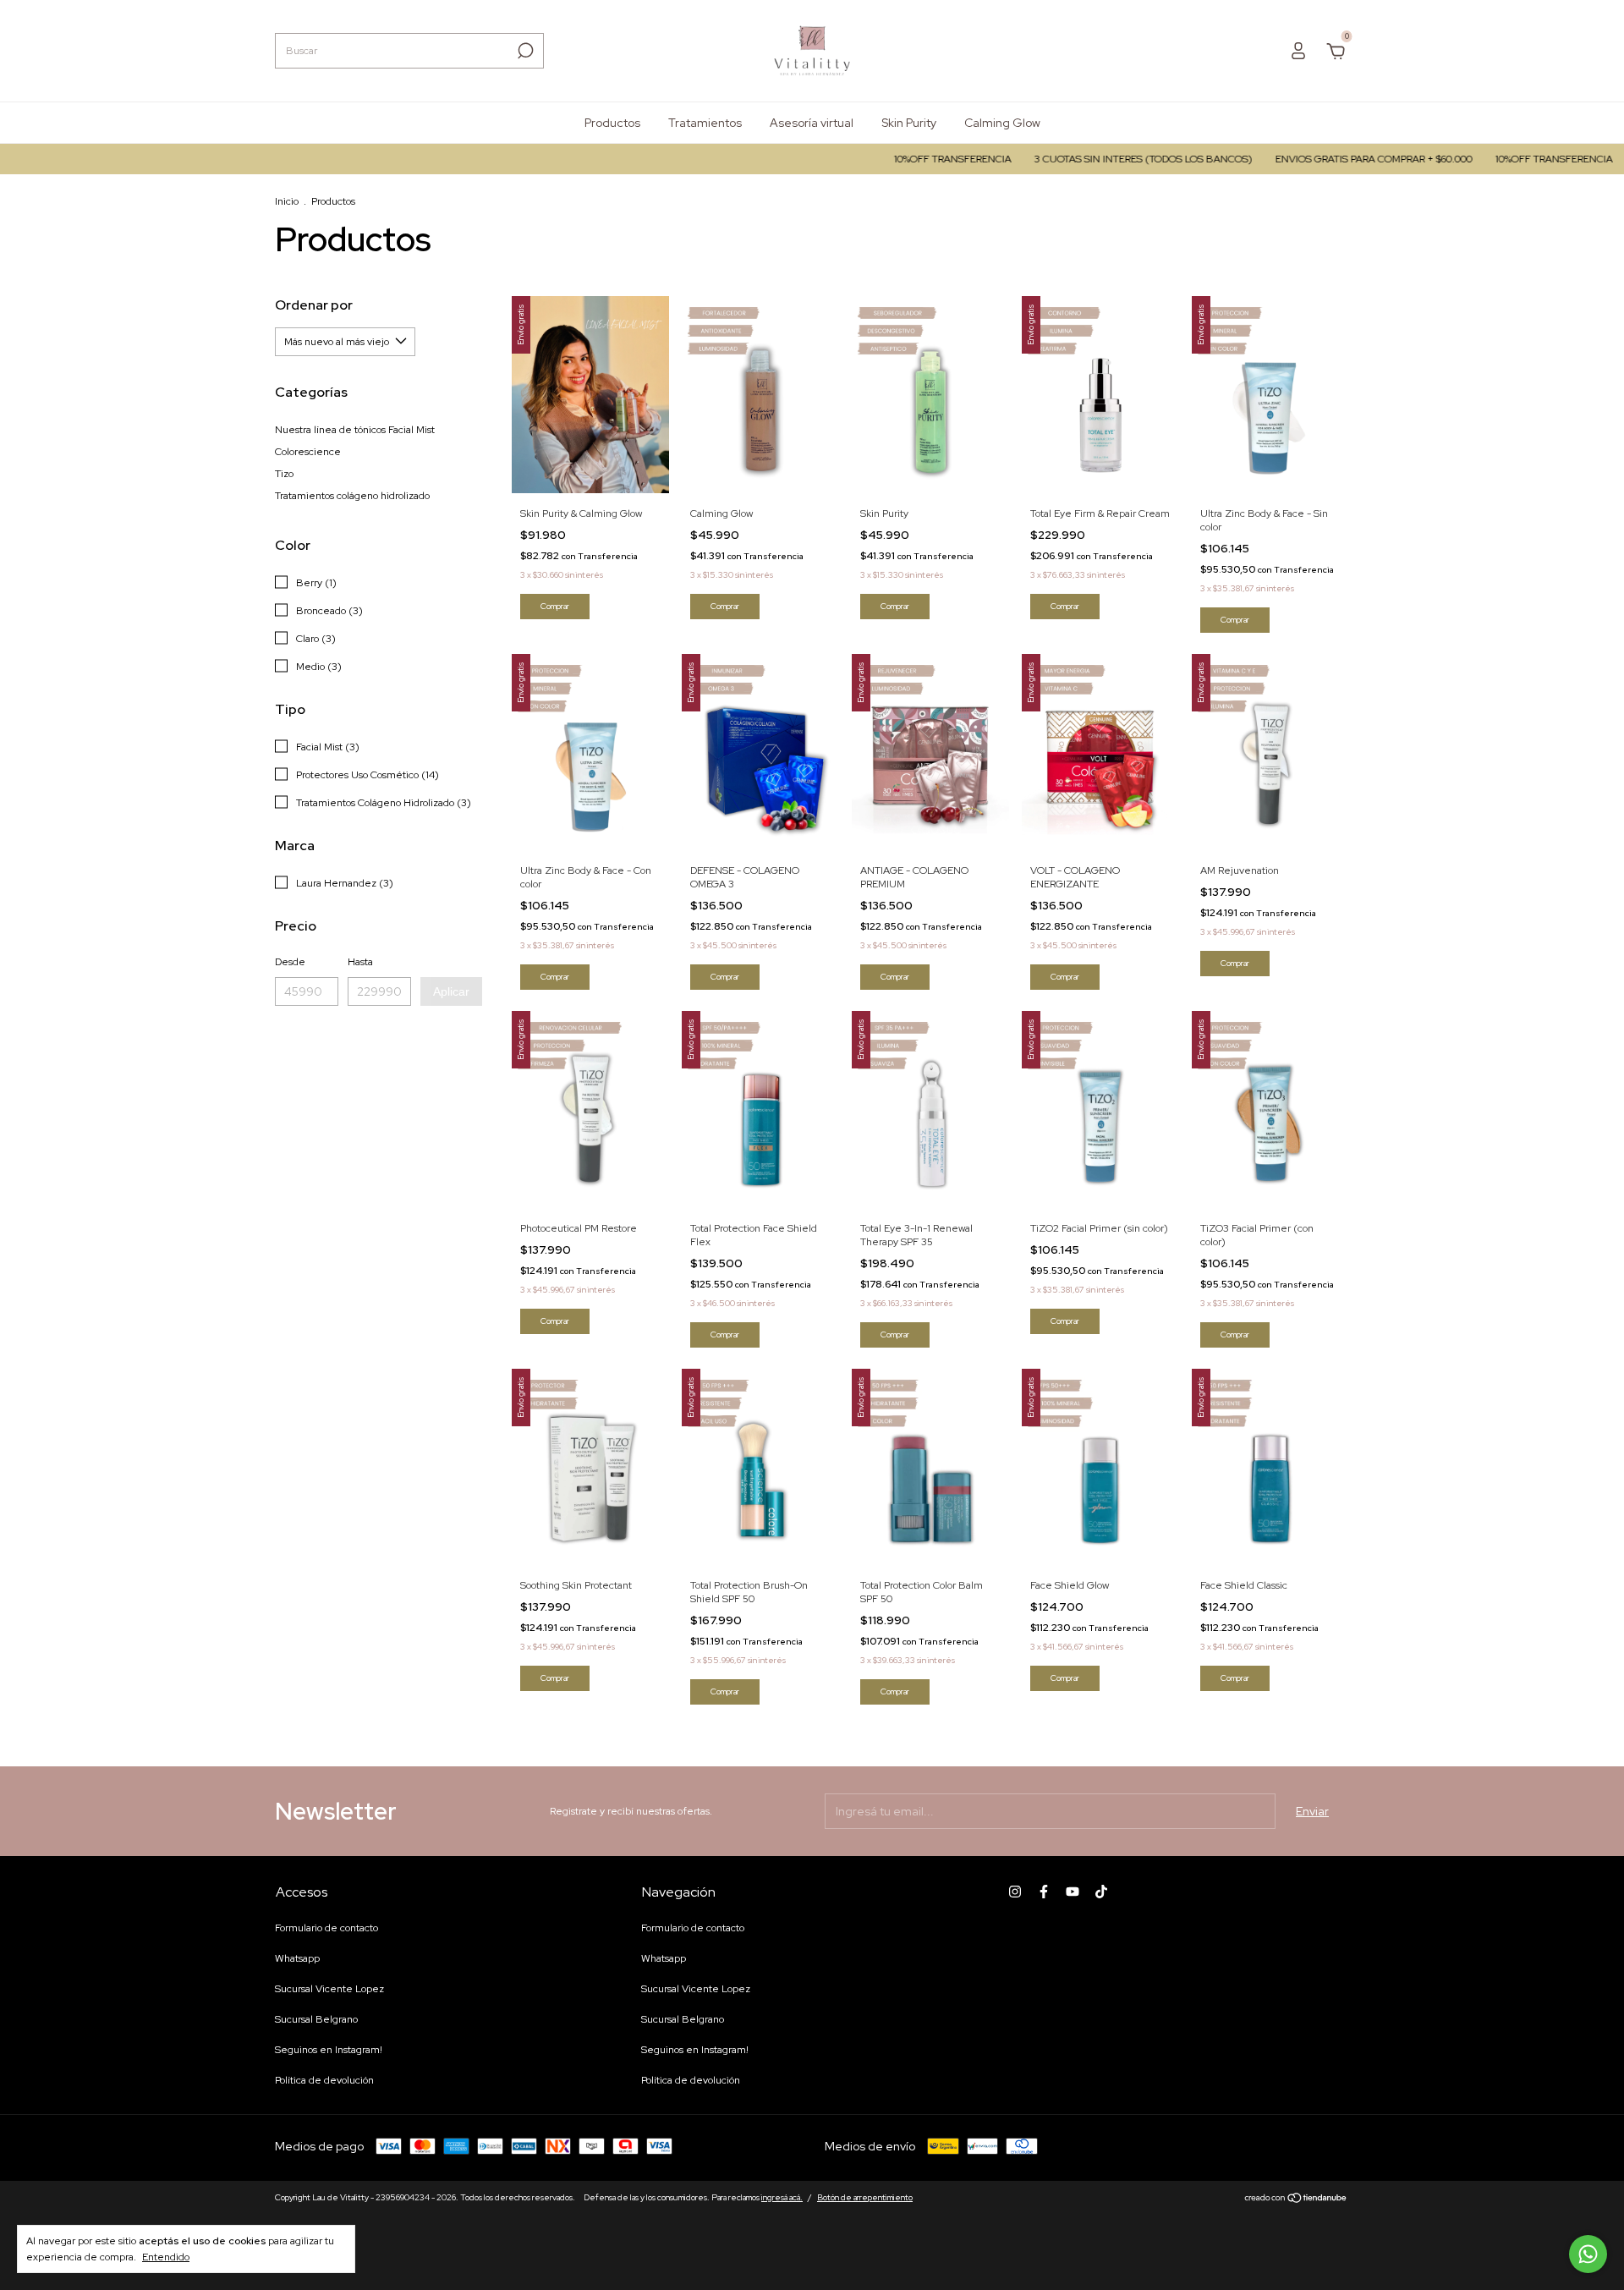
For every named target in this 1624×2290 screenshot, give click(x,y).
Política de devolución (324, 2080)
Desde (290, 962)
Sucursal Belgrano (316, 2019)
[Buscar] (524, 51)
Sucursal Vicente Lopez (329, 1989)
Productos (612, 123)
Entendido (166, 2257)
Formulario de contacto (326, 1928)
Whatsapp (297, 1958)
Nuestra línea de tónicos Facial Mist (355, 430)
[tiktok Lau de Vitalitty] (1101, 1892)
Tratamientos (705, 123)
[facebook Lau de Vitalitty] (1044, 1892)
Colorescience (308, 452)
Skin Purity (909, 123)
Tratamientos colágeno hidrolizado (352, 496)
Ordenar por (314, 305)
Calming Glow (1002, 123)
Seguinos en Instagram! (329, 2050)
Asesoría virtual (812, 123)
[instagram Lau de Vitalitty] (1015, 1892)
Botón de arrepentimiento (865, 2197)
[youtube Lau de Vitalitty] (1073, 1892)
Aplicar (451, 991)
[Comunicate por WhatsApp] (1588, 2254)
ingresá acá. (782, 2197)
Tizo (284, 474)
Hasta (360, 962)
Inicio (287, 201)
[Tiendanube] (1296, 2199)
